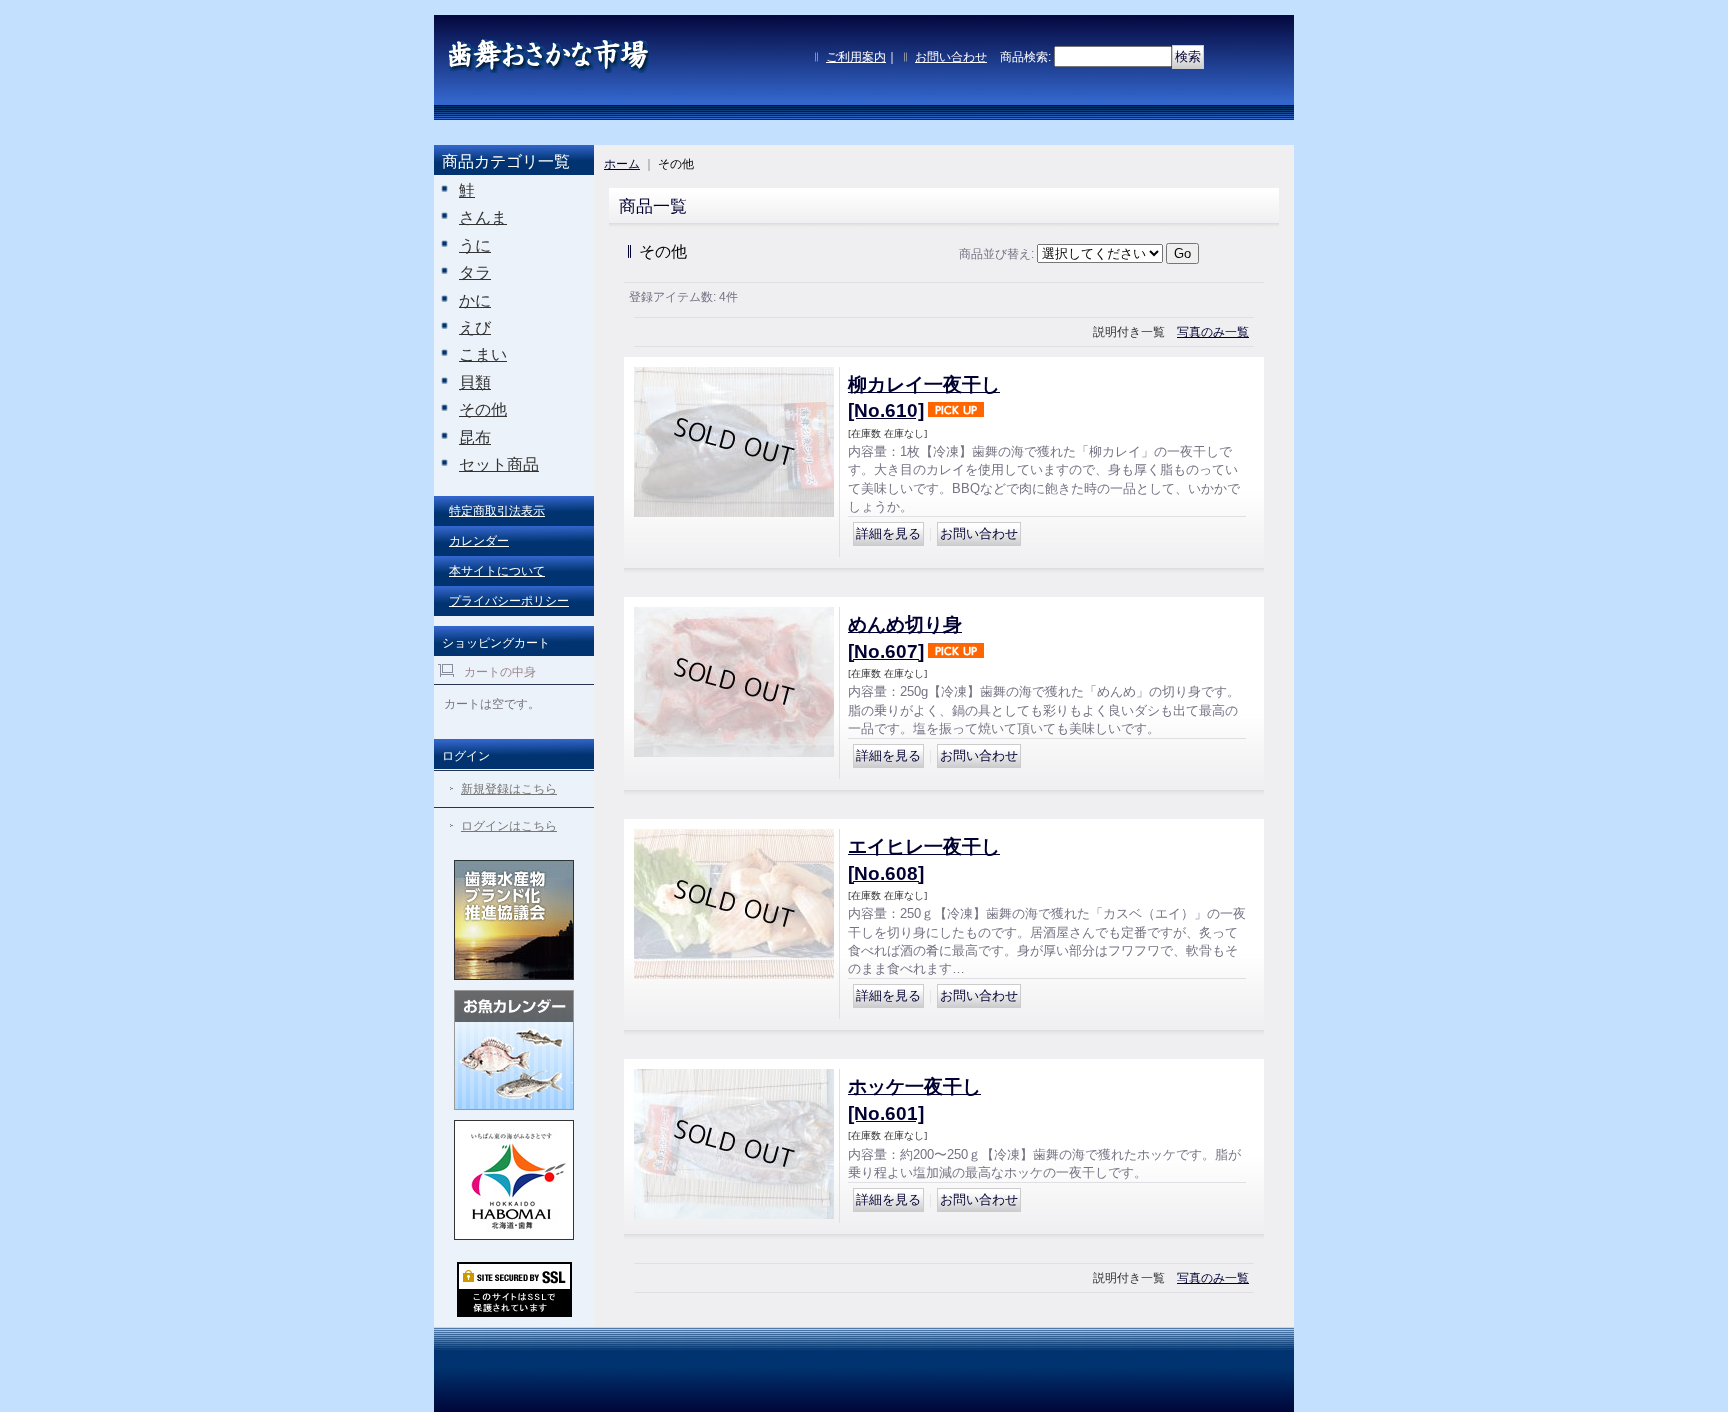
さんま (483, 217)
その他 (483, 409)
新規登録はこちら (509, 789)
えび (475, 327)
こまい (483, 354)
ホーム (622, 164)
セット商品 (499, 464)
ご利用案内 (856, 57)
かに (475, 300)
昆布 (475, 437)
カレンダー (479, 541)
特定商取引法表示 (497, 511)
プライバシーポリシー (509, 601)
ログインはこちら (509, 826)
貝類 (475, 382)
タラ (475, 272)
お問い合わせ (951, 57)
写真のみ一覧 (1213, 332)
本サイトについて (497, 571)
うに (475, 245)
